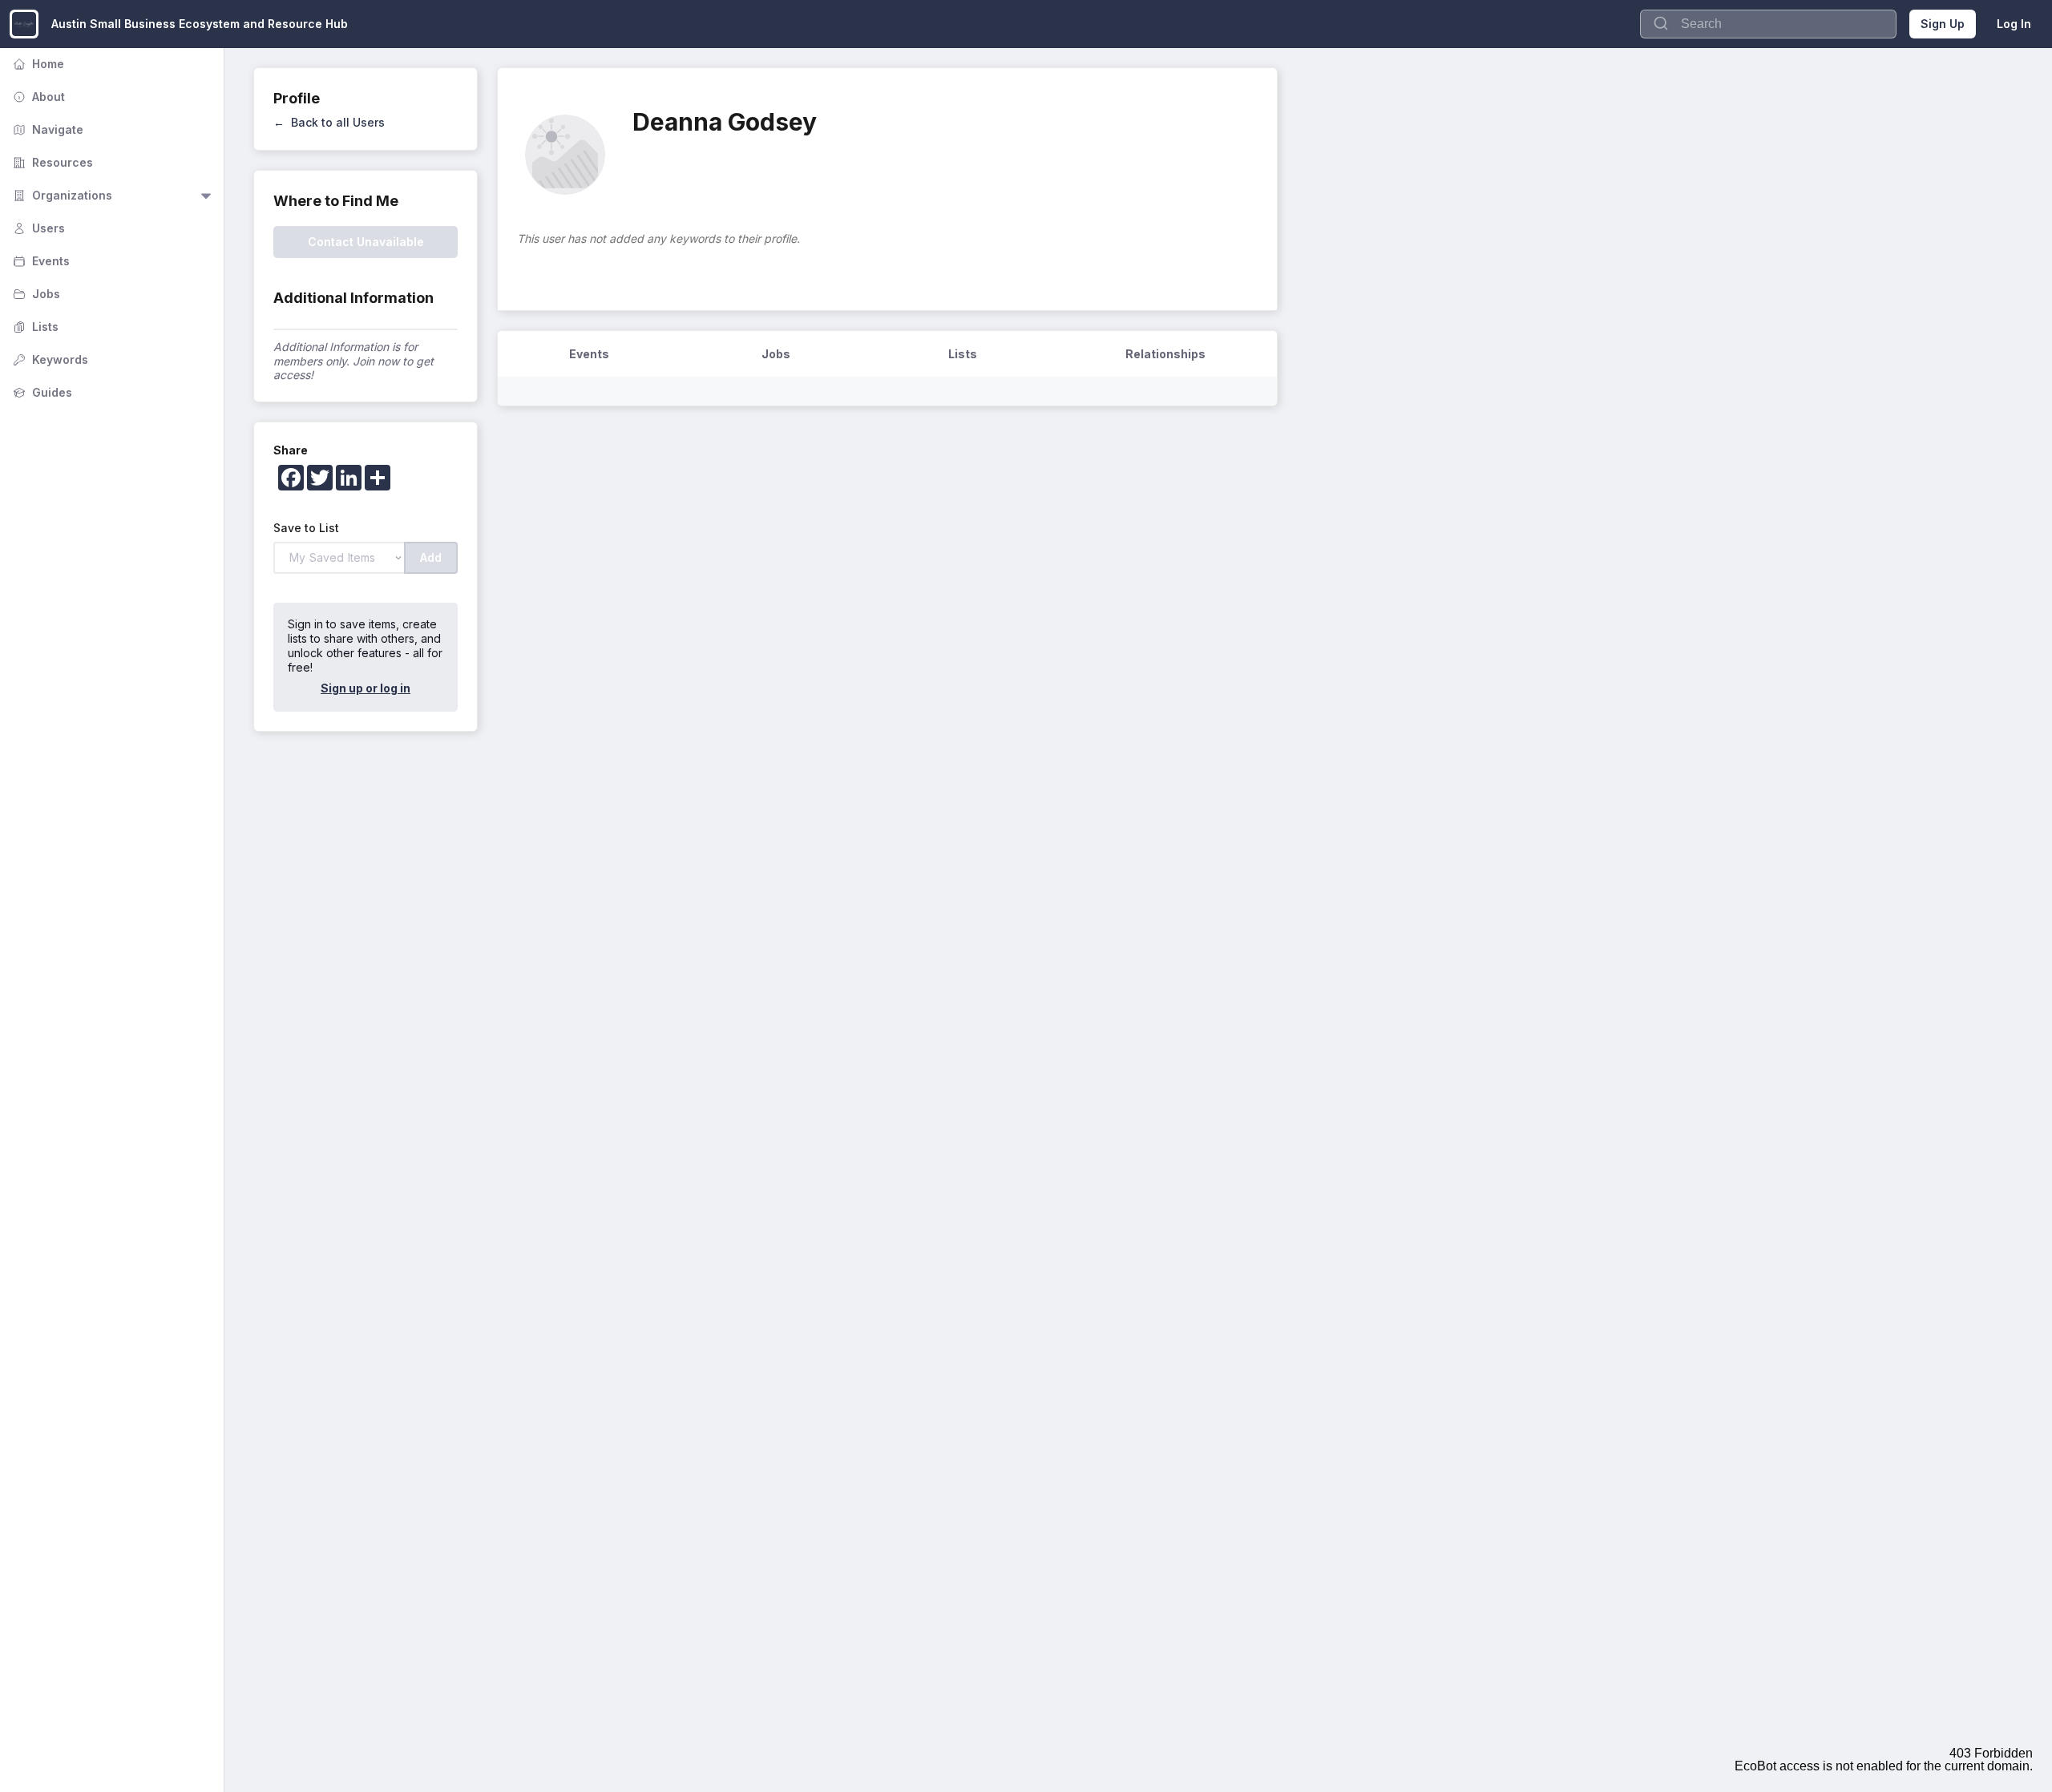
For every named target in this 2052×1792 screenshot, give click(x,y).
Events (40, 261)
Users (37, 228)
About (37, 97)
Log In (2014, 24)
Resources (51, 162)
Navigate (46, 129)
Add (431, 557)
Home (37, 64)
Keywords (49, 359)
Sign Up (1943, 24)
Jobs (35, 294)
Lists (34, 327)
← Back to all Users (329, 122)
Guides (41, 392)
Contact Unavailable (366, 242)
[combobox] (1768, 24)
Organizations (61, 195)
